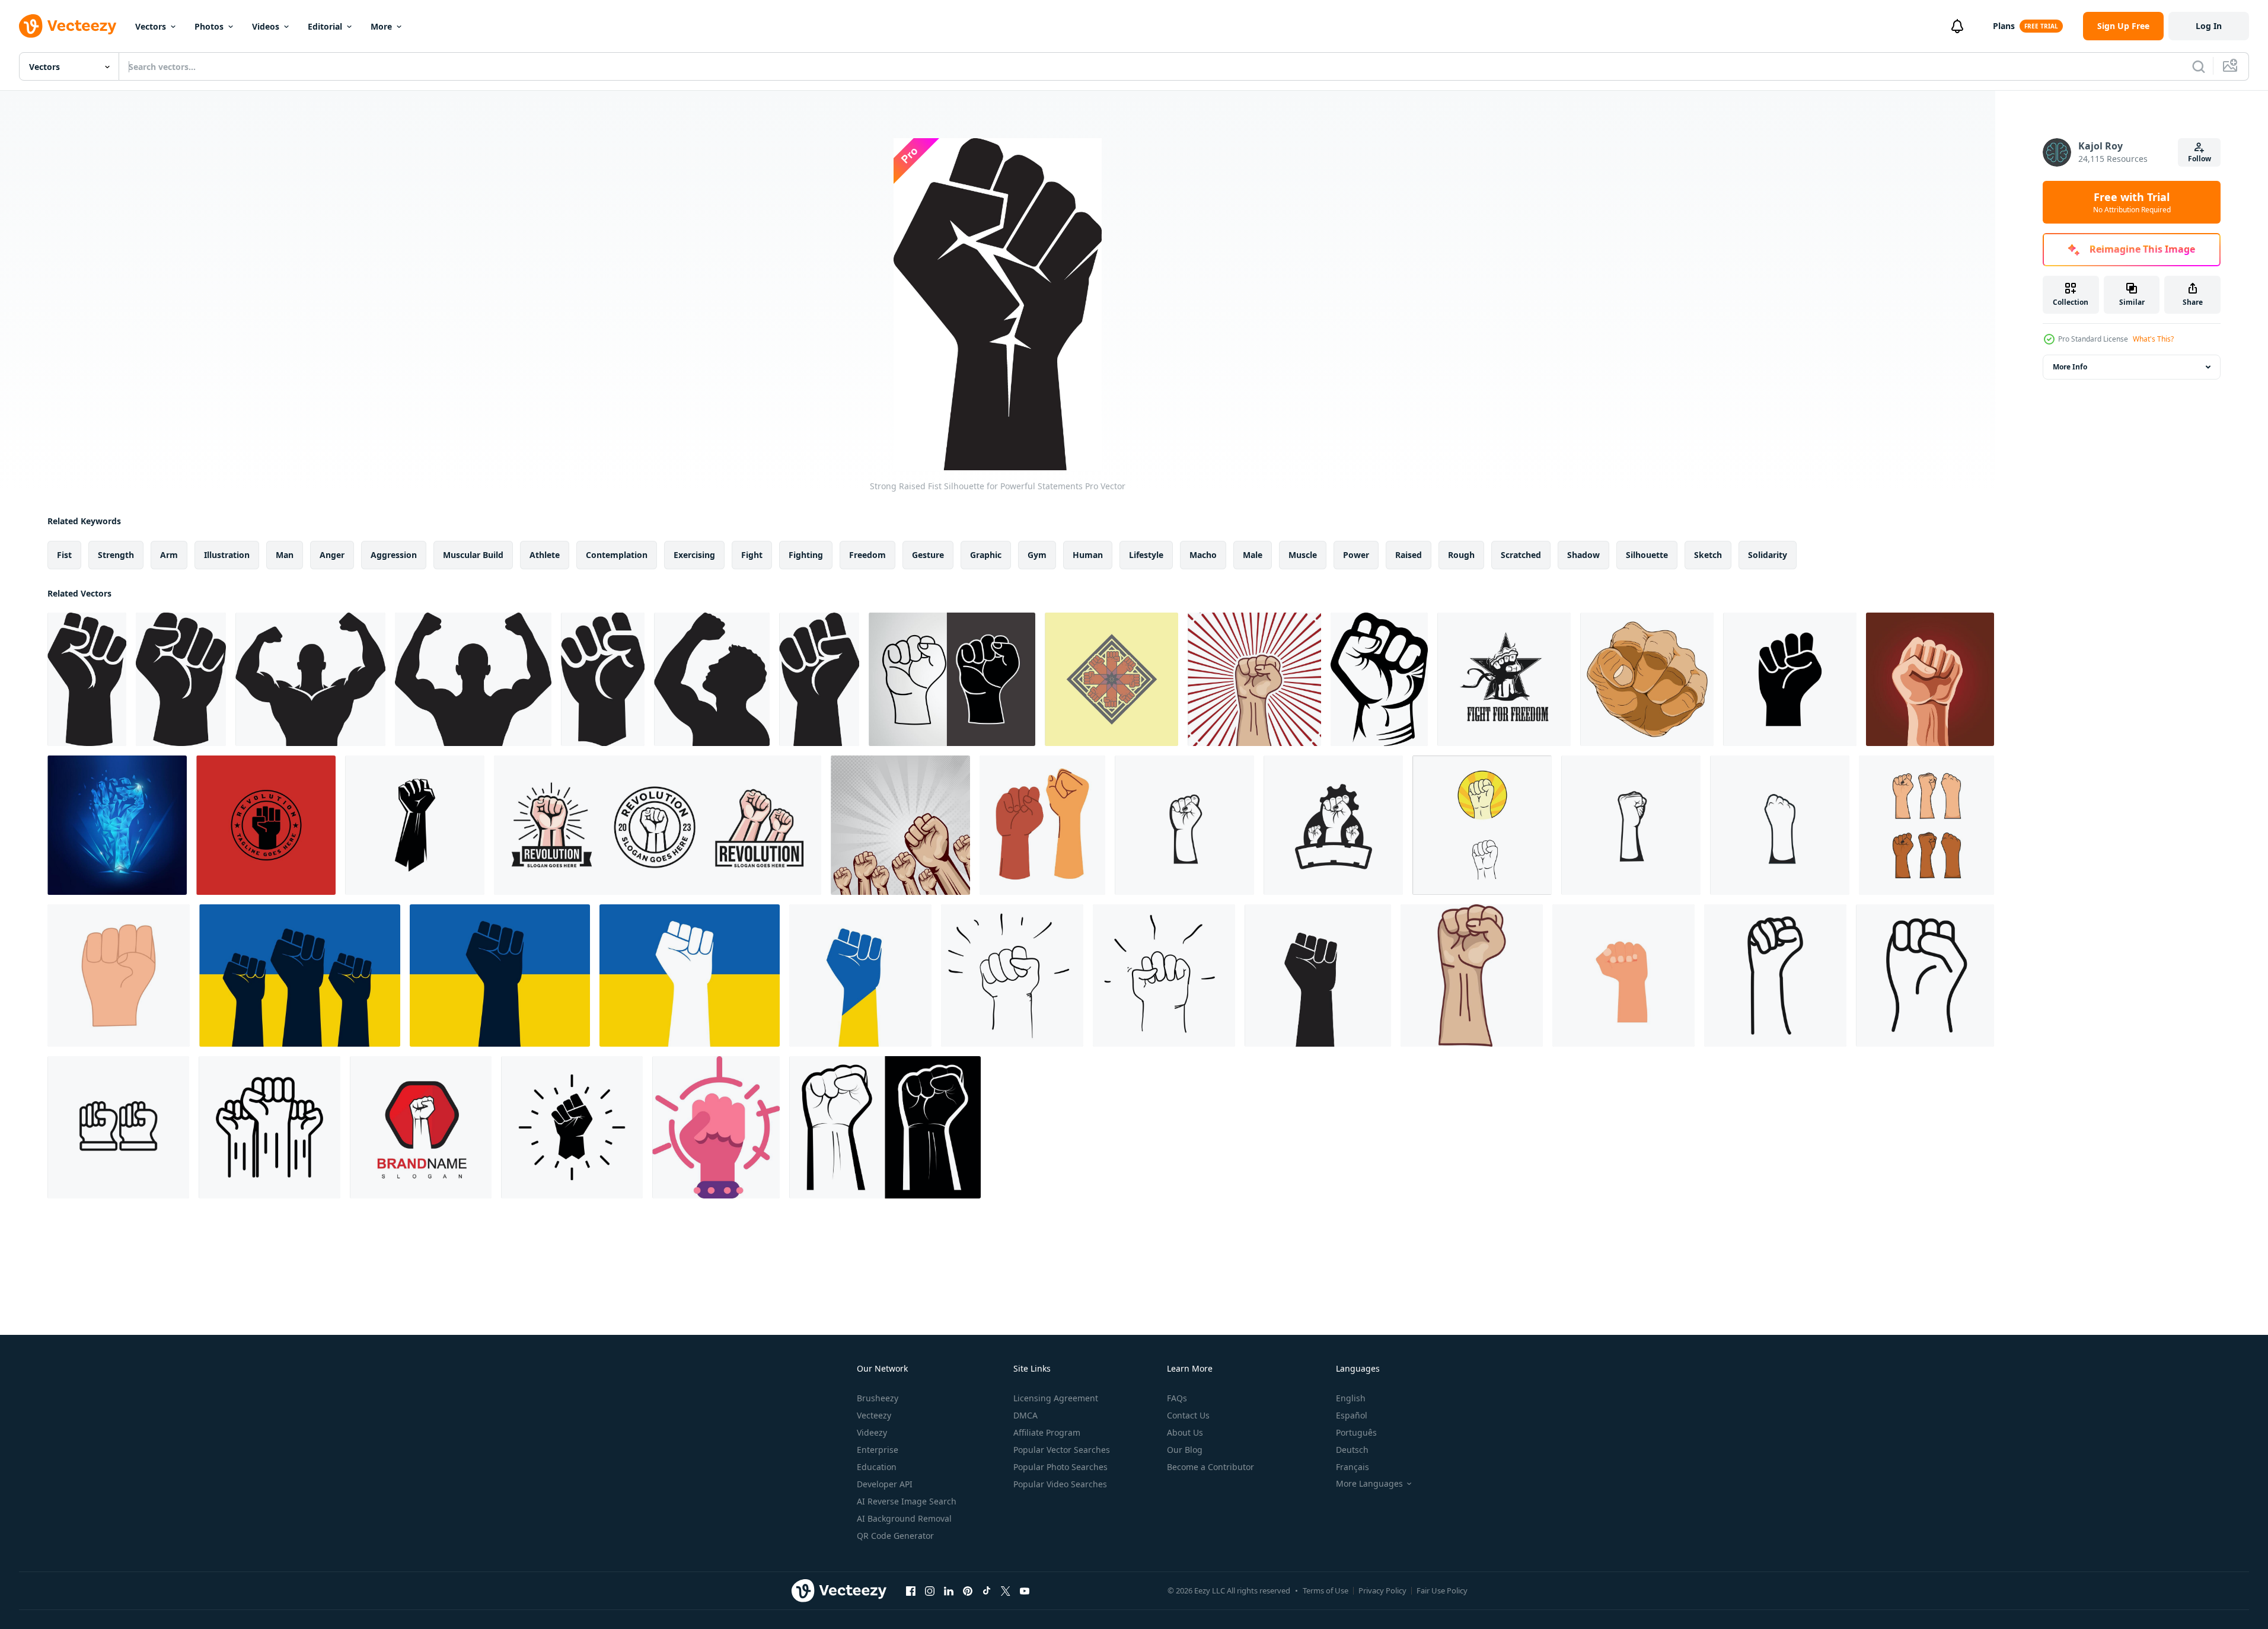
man (285, 555)
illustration (227, 555)
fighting (806, 555)
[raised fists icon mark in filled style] (1925, 976)
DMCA (1025, 1415)
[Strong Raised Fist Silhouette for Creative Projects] (181, 679)
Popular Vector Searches (1062, 1450)
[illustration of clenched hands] (1111, 679)
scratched (1521, 555)
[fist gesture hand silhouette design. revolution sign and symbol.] (415, 825)
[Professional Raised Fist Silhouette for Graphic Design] (712, 679)
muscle (1303, 555)
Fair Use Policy (1442, 1590)
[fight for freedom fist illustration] (1504, 679)
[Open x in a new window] (1006, 1590)
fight (752, 555)
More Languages (1369, 1484)
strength (116, 555)
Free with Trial (2132, 202)
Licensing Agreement (1056, 1398)
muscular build (473, 555)
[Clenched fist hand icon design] (1254, 679)
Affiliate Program (1047, 1432)
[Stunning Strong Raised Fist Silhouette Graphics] (819, 679)
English (1351, 1398)
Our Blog (1185, 1450)
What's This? (2153, 339)
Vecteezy (874, 1415)
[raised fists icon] (1775, 976)
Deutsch (1352, 1450)
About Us (1185, 1432)
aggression (394, 555)
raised (1409, 555)
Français (1352, 1467)
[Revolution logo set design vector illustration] (658, 825)
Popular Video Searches (1060, 1484)
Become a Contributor (1210, 1467)
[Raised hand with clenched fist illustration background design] (900, 825)
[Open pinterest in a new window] (968, 1590)
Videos (266, 26)
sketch (1708, 555)
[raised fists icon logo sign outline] (118, 1127)
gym (1037, 555)
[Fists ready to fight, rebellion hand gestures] (1042, 825)
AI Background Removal (904, 1518)
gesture (928, 555)
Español (1352, 1415)
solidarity (1768, 555)
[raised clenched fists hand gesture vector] (1930, 679)
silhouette (1647, 555)
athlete (545, 555)
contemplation (617, 555)
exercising (694, 555)
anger (332, 555)
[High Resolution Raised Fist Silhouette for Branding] (310, 679)
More (381, 26)
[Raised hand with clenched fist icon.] (1790, 679)
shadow (1583, 555)
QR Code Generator (895, 1536)
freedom (867, 555)
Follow (2200, 159)
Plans (2004, 26)
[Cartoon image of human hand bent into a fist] (1647, 679)
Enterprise (878, 1450)
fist (64, 555)
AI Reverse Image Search (907, 1501)
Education (877, 1467)
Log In (2209, 26)
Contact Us (1188, 1415)
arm (169, 555)
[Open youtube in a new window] (1025, 1590)
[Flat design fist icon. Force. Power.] (1623, 976)
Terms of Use (1326, 1590)
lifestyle (1146, 555)
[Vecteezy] (68, 26)
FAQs (1177, 1398)
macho (1203, 555)
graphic (986, 555)
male (1253, 555)
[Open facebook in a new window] (911, 1590)
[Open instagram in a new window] (930, 1590)
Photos (209, 26)
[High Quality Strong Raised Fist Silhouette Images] (473, 679)
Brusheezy (878, 1398)
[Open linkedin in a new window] (949, 1590)
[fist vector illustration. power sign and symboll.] (1482, 825)
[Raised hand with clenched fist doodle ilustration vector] (1012, 976)
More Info (2070, 367)
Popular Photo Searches (1060, 1467)
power (1356, 555)
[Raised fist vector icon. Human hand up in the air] (300, 976)
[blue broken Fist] (117, 825)
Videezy (872, 1432)
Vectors (151, 26)
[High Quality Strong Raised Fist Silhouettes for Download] (87, 679)
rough (1461, 555)
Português (1356, 1432)
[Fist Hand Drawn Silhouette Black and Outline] (952, 679)
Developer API (885, 1484)
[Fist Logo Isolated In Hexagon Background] (421, 1127)
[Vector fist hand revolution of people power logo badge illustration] (1333, 825)
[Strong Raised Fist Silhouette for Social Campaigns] (603, 679)
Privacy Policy (1382, 1590)
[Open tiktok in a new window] (987, 1590)
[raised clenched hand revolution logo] (266, 825)
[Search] (2199, 66)
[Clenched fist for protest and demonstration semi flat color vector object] (716, 1127)
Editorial (325, 26)
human (1088, 555)
